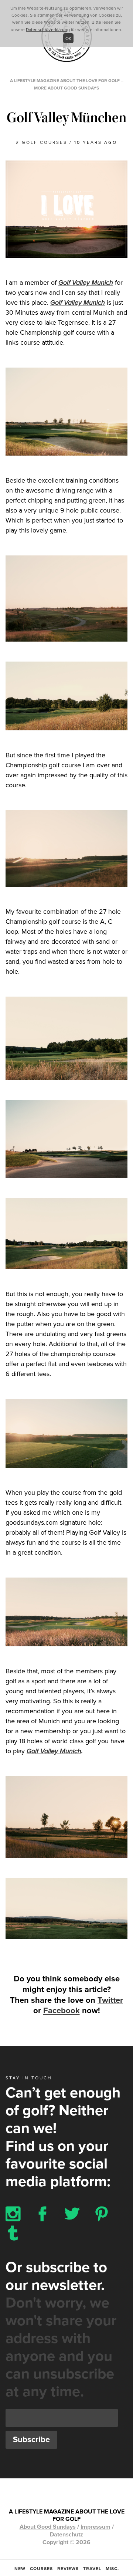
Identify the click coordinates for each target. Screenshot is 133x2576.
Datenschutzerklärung (48, 30)
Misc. (112, 2569)
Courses (41, 2569)
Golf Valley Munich (86, 283)
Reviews (68, 2569)
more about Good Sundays (66, 88)
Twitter (110, 2000)
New (20, 2569)
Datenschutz (66, 2535)
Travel (92, 2569)
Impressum (96, 2527)
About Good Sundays (48, 2527)
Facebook (62, 2011)
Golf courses (45, 142)
